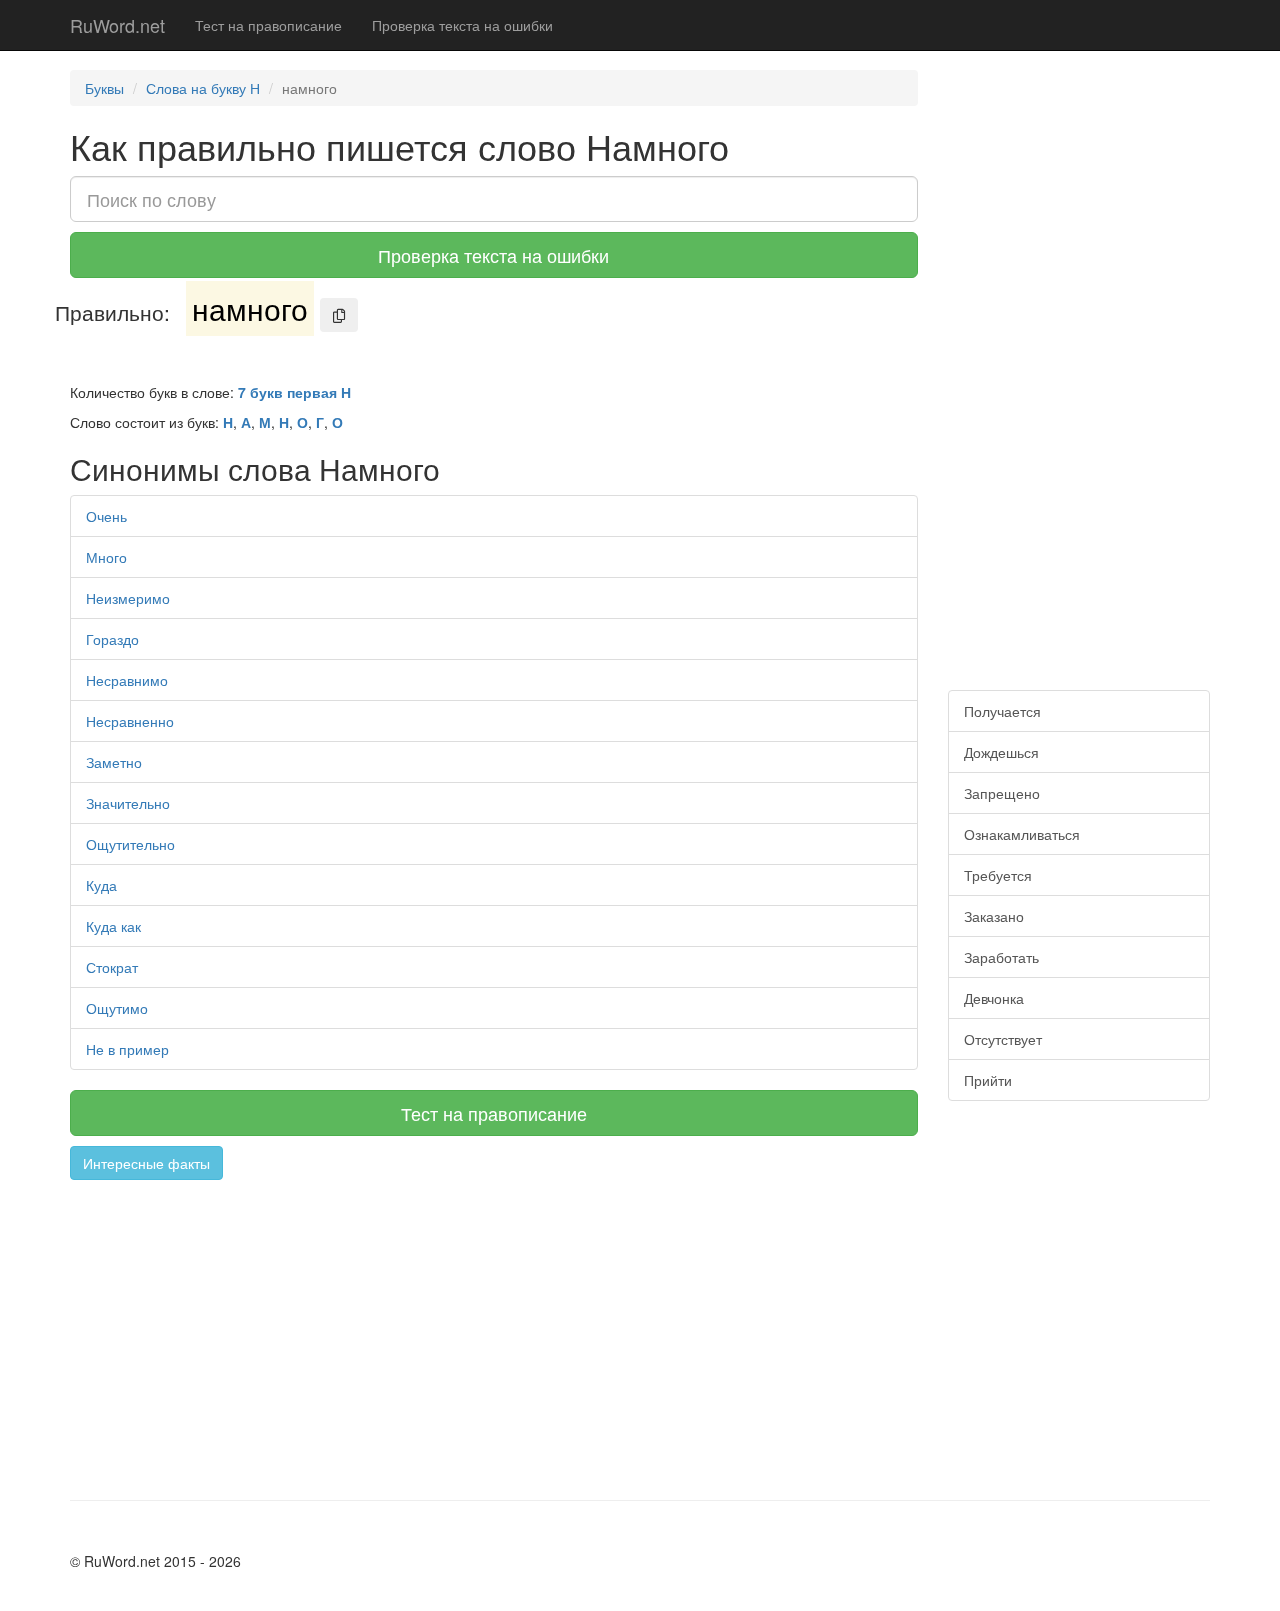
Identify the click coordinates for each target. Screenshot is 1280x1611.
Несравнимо (127, 680)
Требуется (998, 875)
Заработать (1001, 957)
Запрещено (1002, 793)
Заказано (994, 916)
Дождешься (1001, 752)
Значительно (128, 803)
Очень (106, 516)
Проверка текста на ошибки (462, 25)
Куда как (113, 926)
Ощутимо (117, 1008)
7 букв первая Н (294, 392)
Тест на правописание (268, 25)
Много (106, 557)
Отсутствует (1003, 1039)
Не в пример (127, 1049)
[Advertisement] (494, 1330)
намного (250, 308)
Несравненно (130, 721)
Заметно (114, 762)
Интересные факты (146, 1163)
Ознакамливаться (1022, 834)
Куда (101, 885)
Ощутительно (130, 844)
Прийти (988, 1080)
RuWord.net (117, 25)
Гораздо (112, 639)
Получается (1002, 711)
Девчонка (994, 998)
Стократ (112, 967)
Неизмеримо (128, 598)
